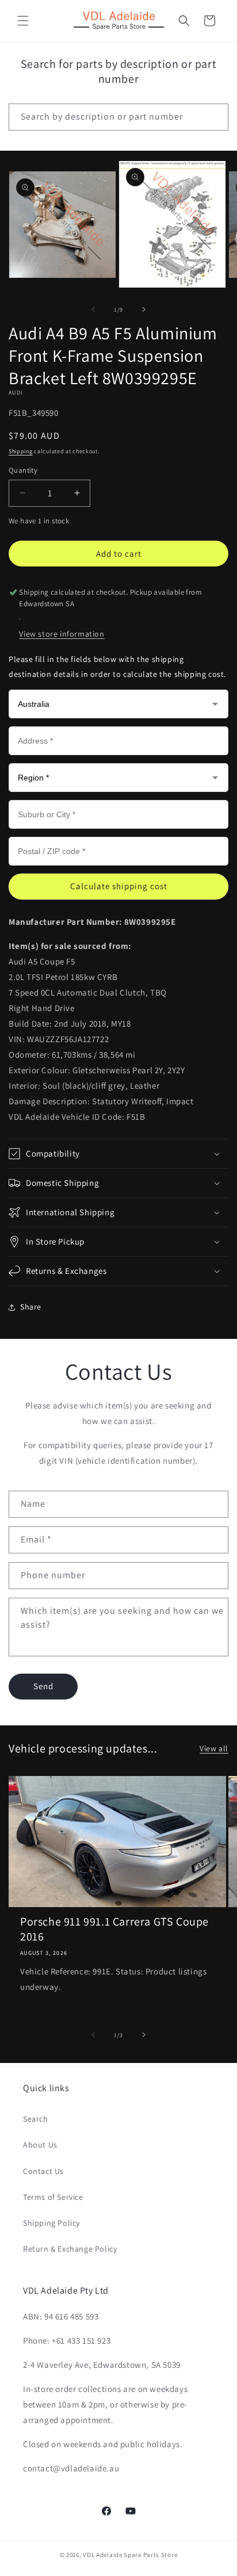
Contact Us (43, 2171)
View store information (62, 634)
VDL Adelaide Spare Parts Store (130, 2555)
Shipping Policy (51, 2223)
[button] (23, 21)
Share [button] (31, 1307)
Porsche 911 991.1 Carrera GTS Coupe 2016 (114, 1929)
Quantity (23, 470)
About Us (40, 2145)
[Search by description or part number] (215, 117)
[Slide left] (93, 309)
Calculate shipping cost (119, 886)
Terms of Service (53, 2197)
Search (36, 2119)
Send (43, 1686)
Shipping (21, 451)
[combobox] (118, 117)
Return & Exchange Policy (70, 2249)
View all (214, 1748)
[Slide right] (144, 309)
